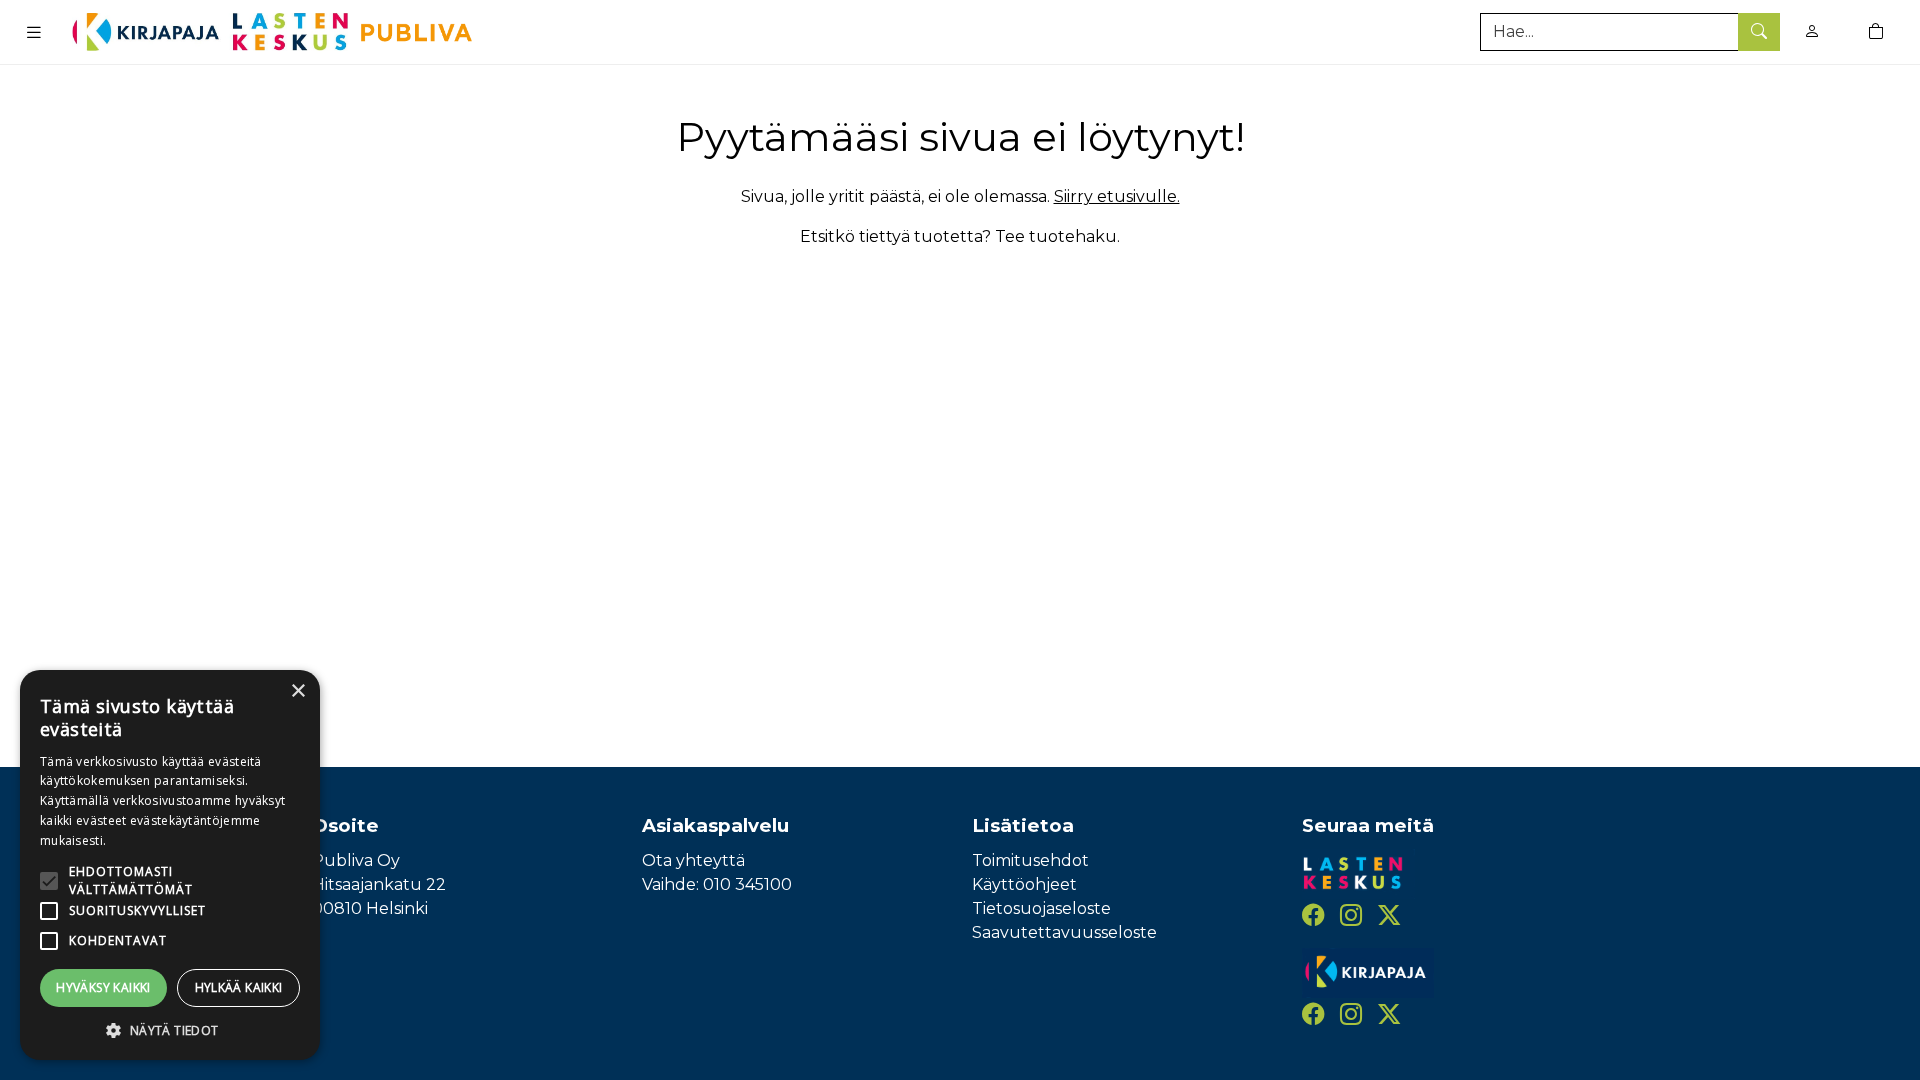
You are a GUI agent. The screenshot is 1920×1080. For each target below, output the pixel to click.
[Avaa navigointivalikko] (34, 32)
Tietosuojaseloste (1041, 908)
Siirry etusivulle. (1117, 196)
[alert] (170, 865)
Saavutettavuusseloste (1064, 932)
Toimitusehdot (1030, 860)
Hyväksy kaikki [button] (103, 987)
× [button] (297, 691)
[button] (170, 1030)
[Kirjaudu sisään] (1812, 31)
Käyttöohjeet (1024, 884)
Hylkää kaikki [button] (239, 987)
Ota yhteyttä (693, 860)
